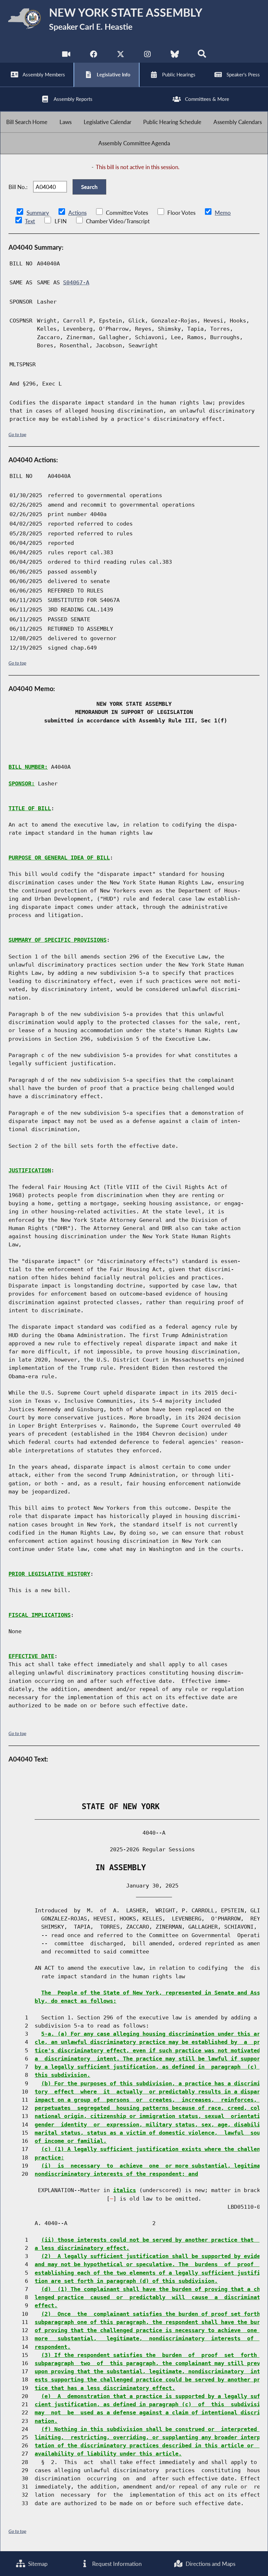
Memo (223, 213)
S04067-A (76, 282)
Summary (38, 213)
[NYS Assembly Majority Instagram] (148, 55)
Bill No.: (18, 187)
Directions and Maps (210, 2564)
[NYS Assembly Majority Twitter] (120, 55)
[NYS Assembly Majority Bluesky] (175, 55)
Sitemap (37, 2564)
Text (30, 221)
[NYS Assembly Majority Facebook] (93, 55)
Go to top (17, 434)
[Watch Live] (66, 55)
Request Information (116, 2564)
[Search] (202, 55)
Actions (77, 213)
